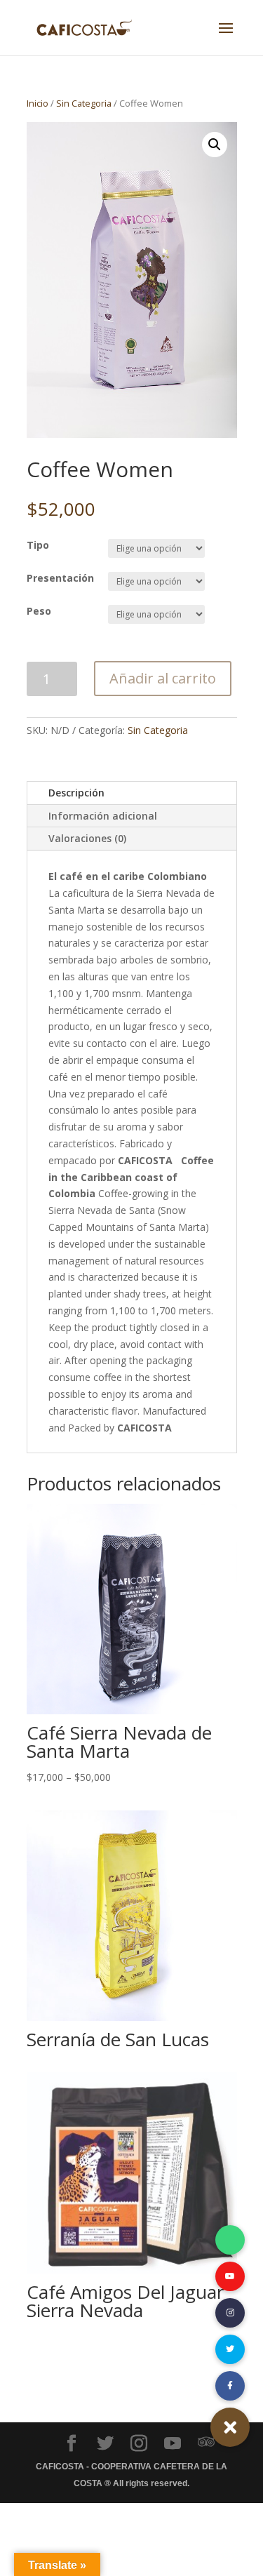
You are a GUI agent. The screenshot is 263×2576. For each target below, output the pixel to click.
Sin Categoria (84, 103)
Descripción (76, 793)
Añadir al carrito (163, 678)
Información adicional (103, 816)
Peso (39, 611)
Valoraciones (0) (87, 838)
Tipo (38, 545)
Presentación (60, 578)
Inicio (38, 103)
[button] (230, 2427)
